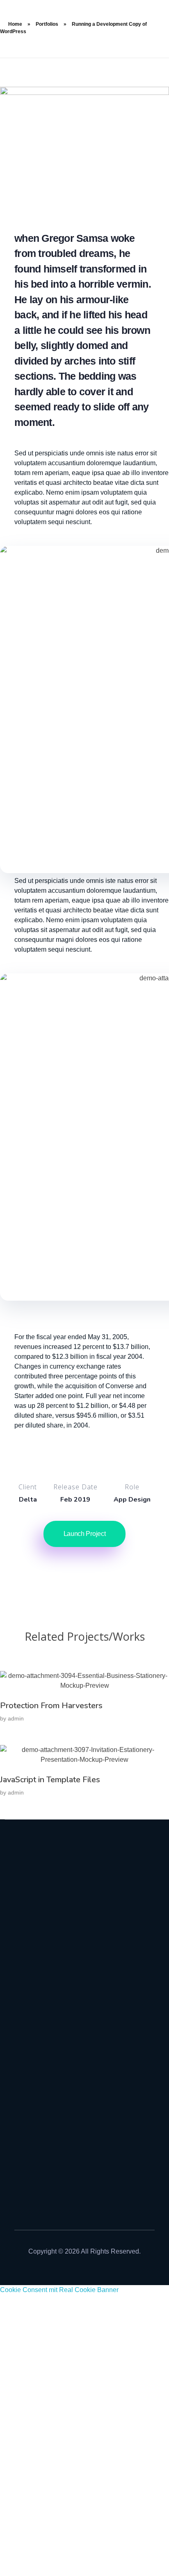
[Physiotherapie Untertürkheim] (84, 1955)
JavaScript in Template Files (50, 1780)
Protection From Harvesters (51, 1706)
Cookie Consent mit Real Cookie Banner (59, 2290)
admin (16, 1718)
